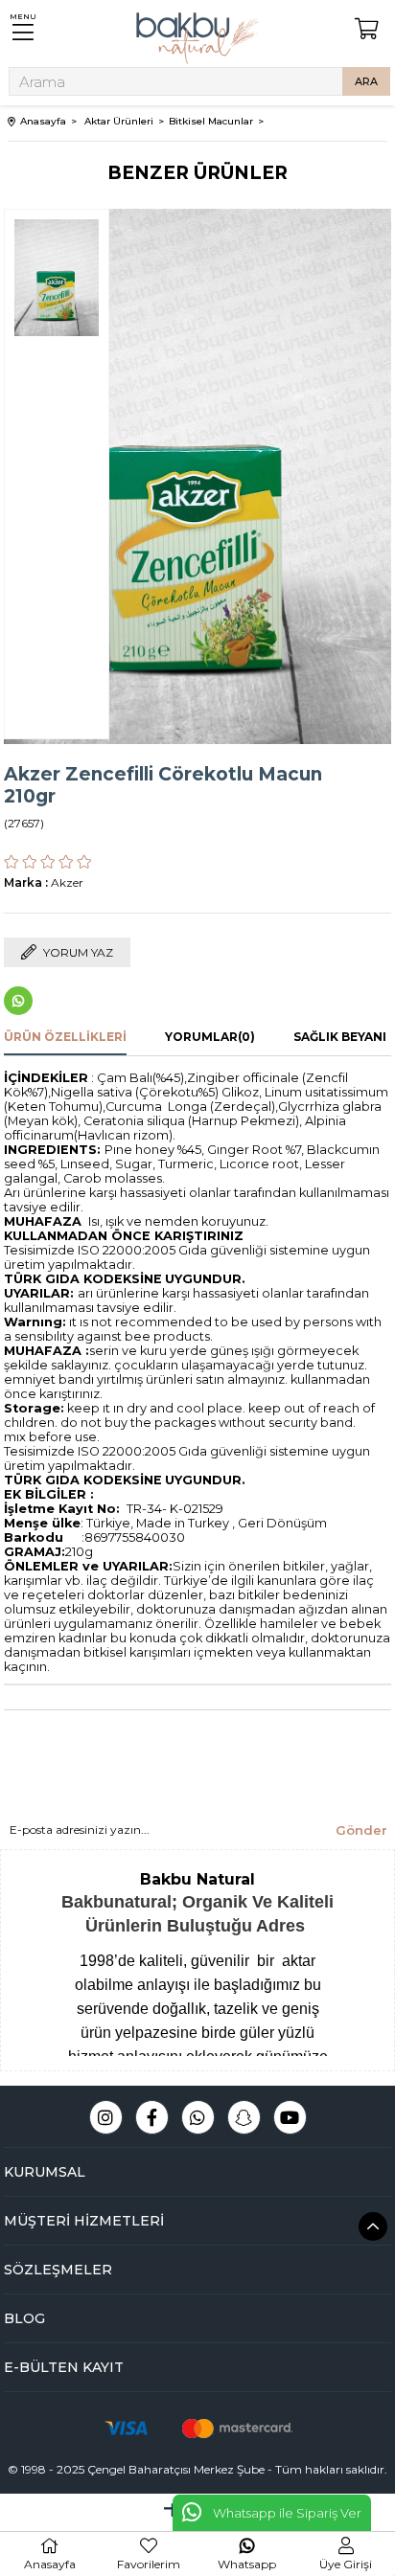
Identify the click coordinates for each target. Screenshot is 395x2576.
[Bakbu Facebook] (152, 2117)
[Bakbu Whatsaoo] (198, 2117)
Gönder (361, 1830)
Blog (24, 2318)
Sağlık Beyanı (340, 1037)
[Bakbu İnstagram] (106, 2117)
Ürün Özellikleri (65, 1037)
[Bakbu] (197, 38)
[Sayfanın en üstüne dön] (373, 2226)
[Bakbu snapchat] (244, 2117)
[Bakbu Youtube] (290, 2117)
